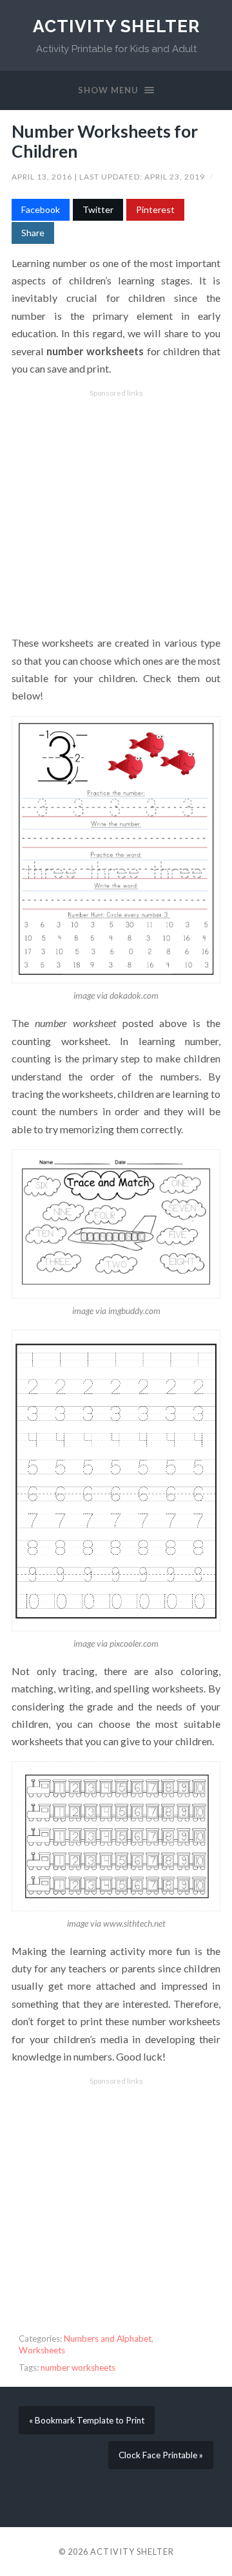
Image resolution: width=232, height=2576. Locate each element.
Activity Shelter (116, 26)
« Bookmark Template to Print (87, 2420)
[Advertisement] (116, 513)
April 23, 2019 (176, 177)
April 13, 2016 (43, 177)
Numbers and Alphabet (108, 2339)
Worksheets (42, 2350)
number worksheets (78, 2368)
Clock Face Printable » (161, 2455)
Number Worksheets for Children (105, 142)
